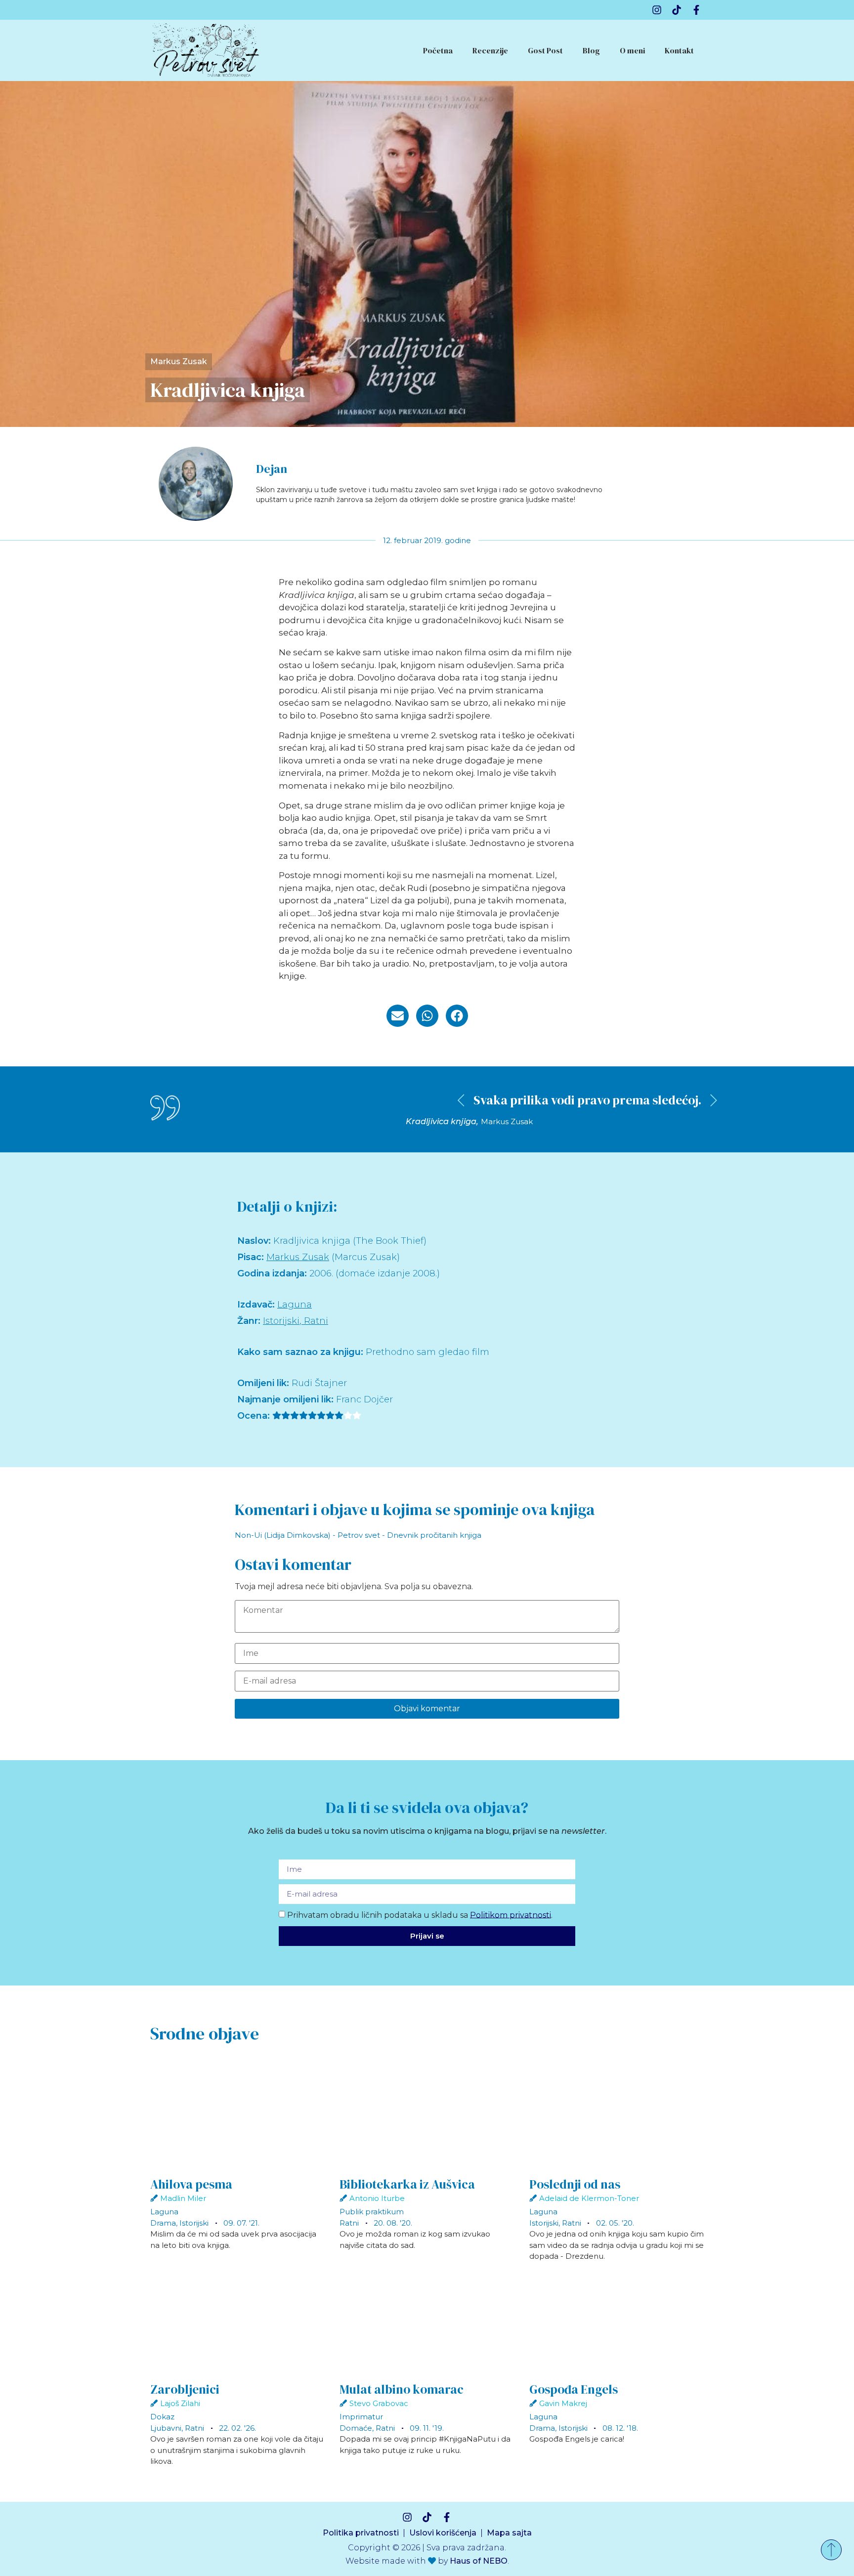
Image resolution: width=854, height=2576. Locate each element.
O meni (632, 50)
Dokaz (162, 2417)
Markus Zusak (179, 361)
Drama (163, 2223)
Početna (438, 50)
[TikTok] (677, 10)
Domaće (356, 2428)
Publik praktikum (372, 2212)
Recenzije (490, 50)
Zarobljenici (185, 2389)
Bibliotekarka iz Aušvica (407, 2184)
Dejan (272, 469)
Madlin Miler (183, 2198)
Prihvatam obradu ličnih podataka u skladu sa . (420, 1915)
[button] (398, 1016)
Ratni (316, 1321)
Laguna (295, 1305)
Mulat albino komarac (402, 2389)
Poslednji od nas (575, 2184)
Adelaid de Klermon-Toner (589, 2198)
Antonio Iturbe (377, 2198)
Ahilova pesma (191, 2184)
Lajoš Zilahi (180, 2403)
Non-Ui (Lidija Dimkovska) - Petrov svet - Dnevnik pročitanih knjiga (358, 1535)
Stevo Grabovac (379, 2403)
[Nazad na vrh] (831, 2550)
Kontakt (679, 50)
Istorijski (281, 1321)
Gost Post (545, 50)
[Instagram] (657, 10)
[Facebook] (696, 10)
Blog (591, 50)
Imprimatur (361, 2417)
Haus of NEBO (479, 2561)
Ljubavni (166, 2428)
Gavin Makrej (563, 2403)
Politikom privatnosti (511, 1915)
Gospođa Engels (574, 2389)
